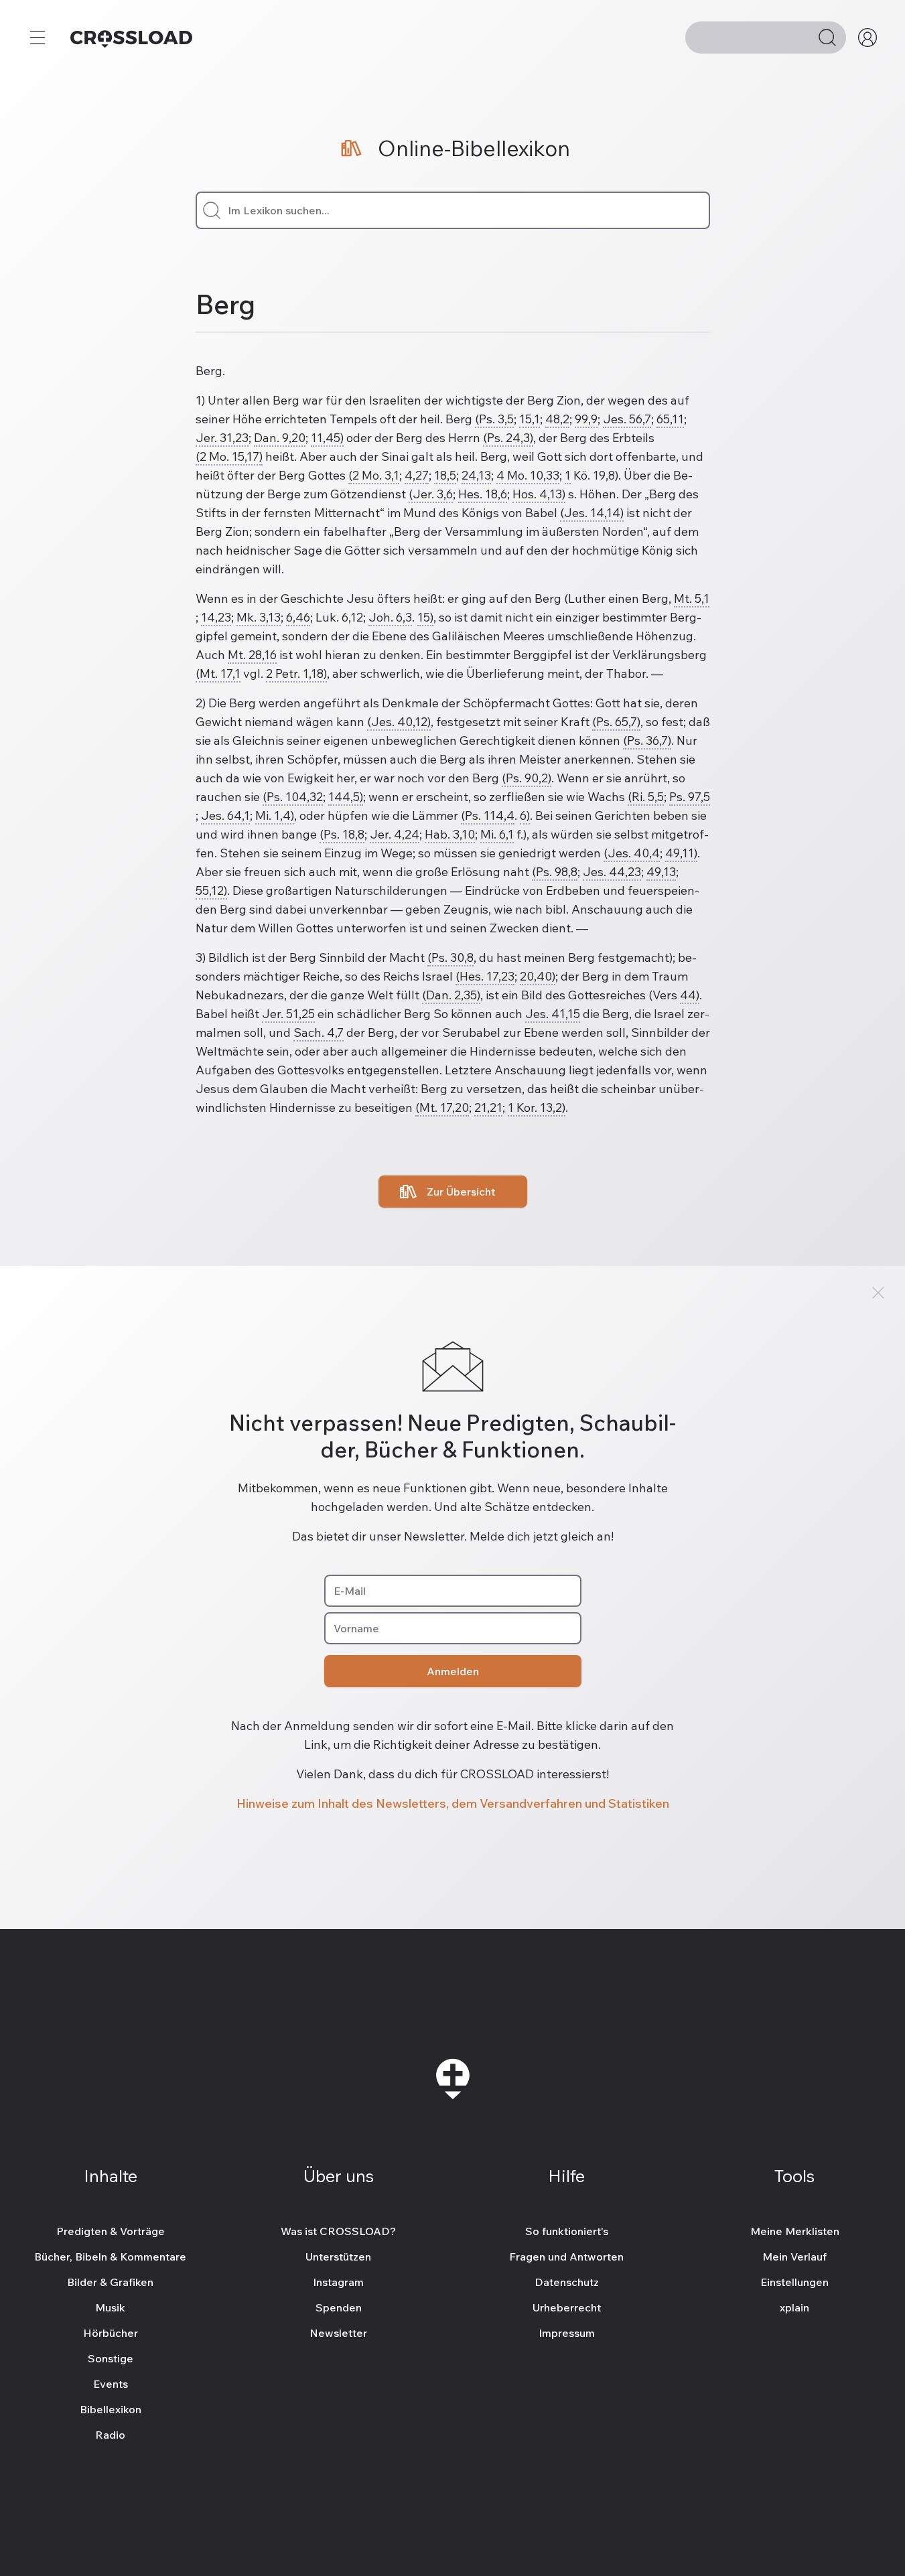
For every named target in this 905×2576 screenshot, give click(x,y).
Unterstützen (338, 2257)
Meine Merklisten (795, 2231)
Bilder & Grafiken (110, 2282)
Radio (110, 2435)
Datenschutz (567, 2282)
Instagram (338, 2282)
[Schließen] (878, 1293)
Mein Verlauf (794, 2257)
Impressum (567, 2333)
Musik (110, 2307)
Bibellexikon (111, 2409)
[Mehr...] (38, 38)
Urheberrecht (567, 2307)
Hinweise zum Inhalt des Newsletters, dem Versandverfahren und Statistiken (453, 1803)
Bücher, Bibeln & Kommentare (110, 2257)
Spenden (339, 2307)
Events (111, 2384)
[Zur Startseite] (131, 38)
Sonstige (111, 2358)
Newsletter (338, 2333)
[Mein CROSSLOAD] (867, 38)
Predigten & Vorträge (111, 2231)
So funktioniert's (567, 2231)
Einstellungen (794, 2282)
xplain (794, 2307)
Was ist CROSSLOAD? (338, 2231)
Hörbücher (111, 2333)
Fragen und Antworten (566, 2257)
